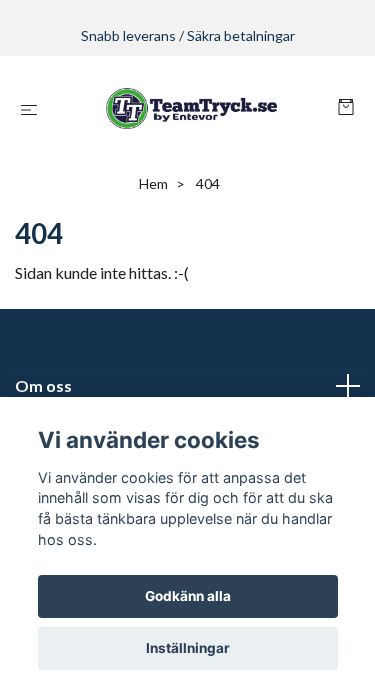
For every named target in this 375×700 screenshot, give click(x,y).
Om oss (43, 385)
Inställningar (188, 648)
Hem (153, 183)
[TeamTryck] (191, 108)
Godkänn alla (188, 596)
